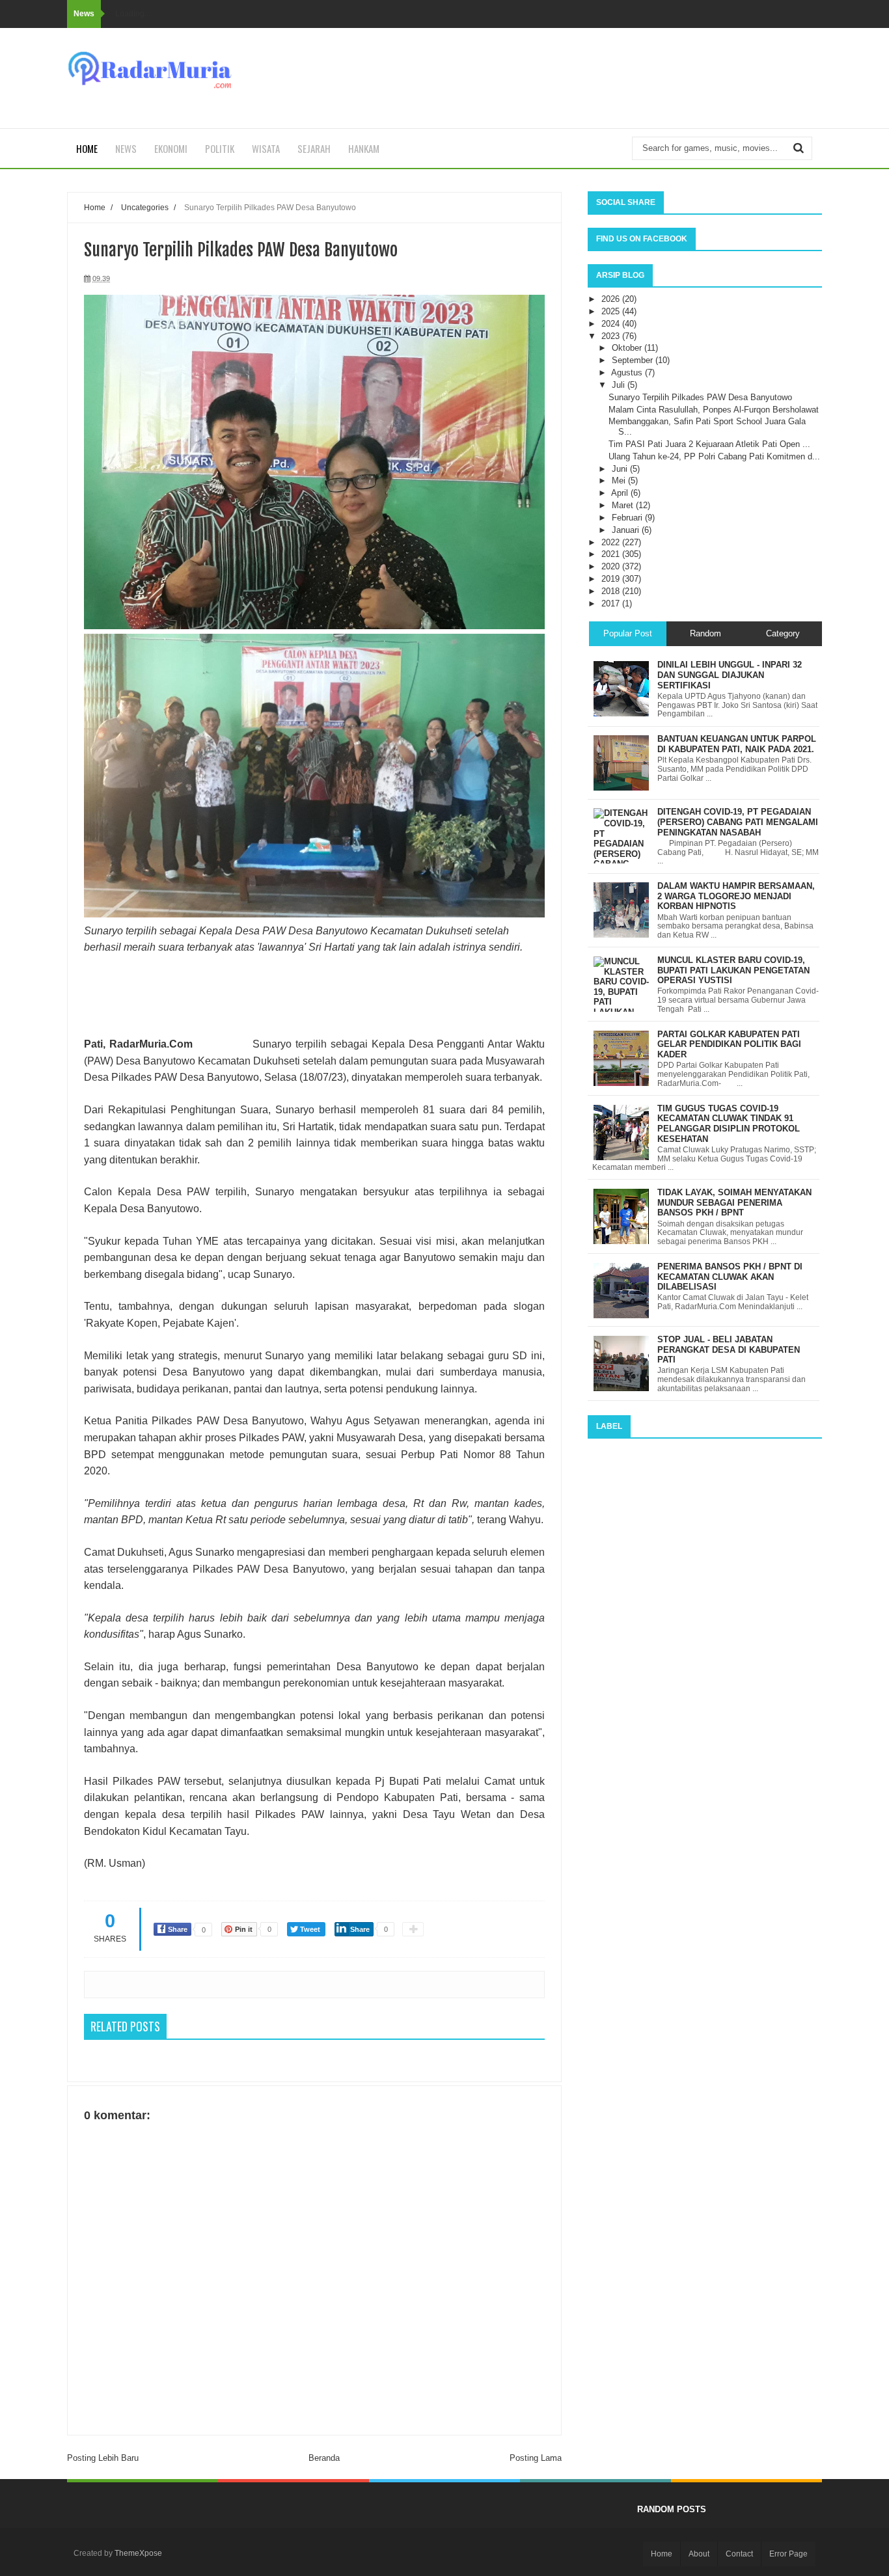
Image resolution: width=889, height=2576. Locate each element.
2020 (612, 566)
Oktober (628, 348)
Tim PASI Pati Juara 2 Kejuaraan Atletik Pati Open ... (709, 444)
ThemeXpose (138, 2553)
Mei (620, 481)
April (621, 493)
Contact (739, 2554)
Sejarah (314, 148)
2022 (612, 542)
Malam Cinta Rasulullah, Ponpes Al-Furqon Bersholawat (714, 410)
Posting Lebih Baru (103, 2458)
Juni (621, 469)
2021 (612, 554)
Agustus (628, 373)
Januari (627, 530)
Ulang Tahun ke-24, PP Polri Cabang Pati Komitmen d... (714, 456)
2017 (612, 603)
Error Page (788, 2554)
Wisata (266, 148)
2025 (612, 311)
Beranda (324, 2458)
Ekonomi (171, 148)
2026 (612, 299)
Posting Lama (536, 2458)
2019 (612, 579)
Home (87, 148)
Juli (620, 385)
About (699, 2554)
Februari (628, 518)
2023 (612, 336)
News (126, 148)
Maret (624, 505)
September (634, 360)
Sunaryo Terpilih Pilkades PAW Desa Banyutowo (700, 397)
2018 (612, 591)
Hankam (364, 148)
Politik (220, 148)
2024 (612, 324)
